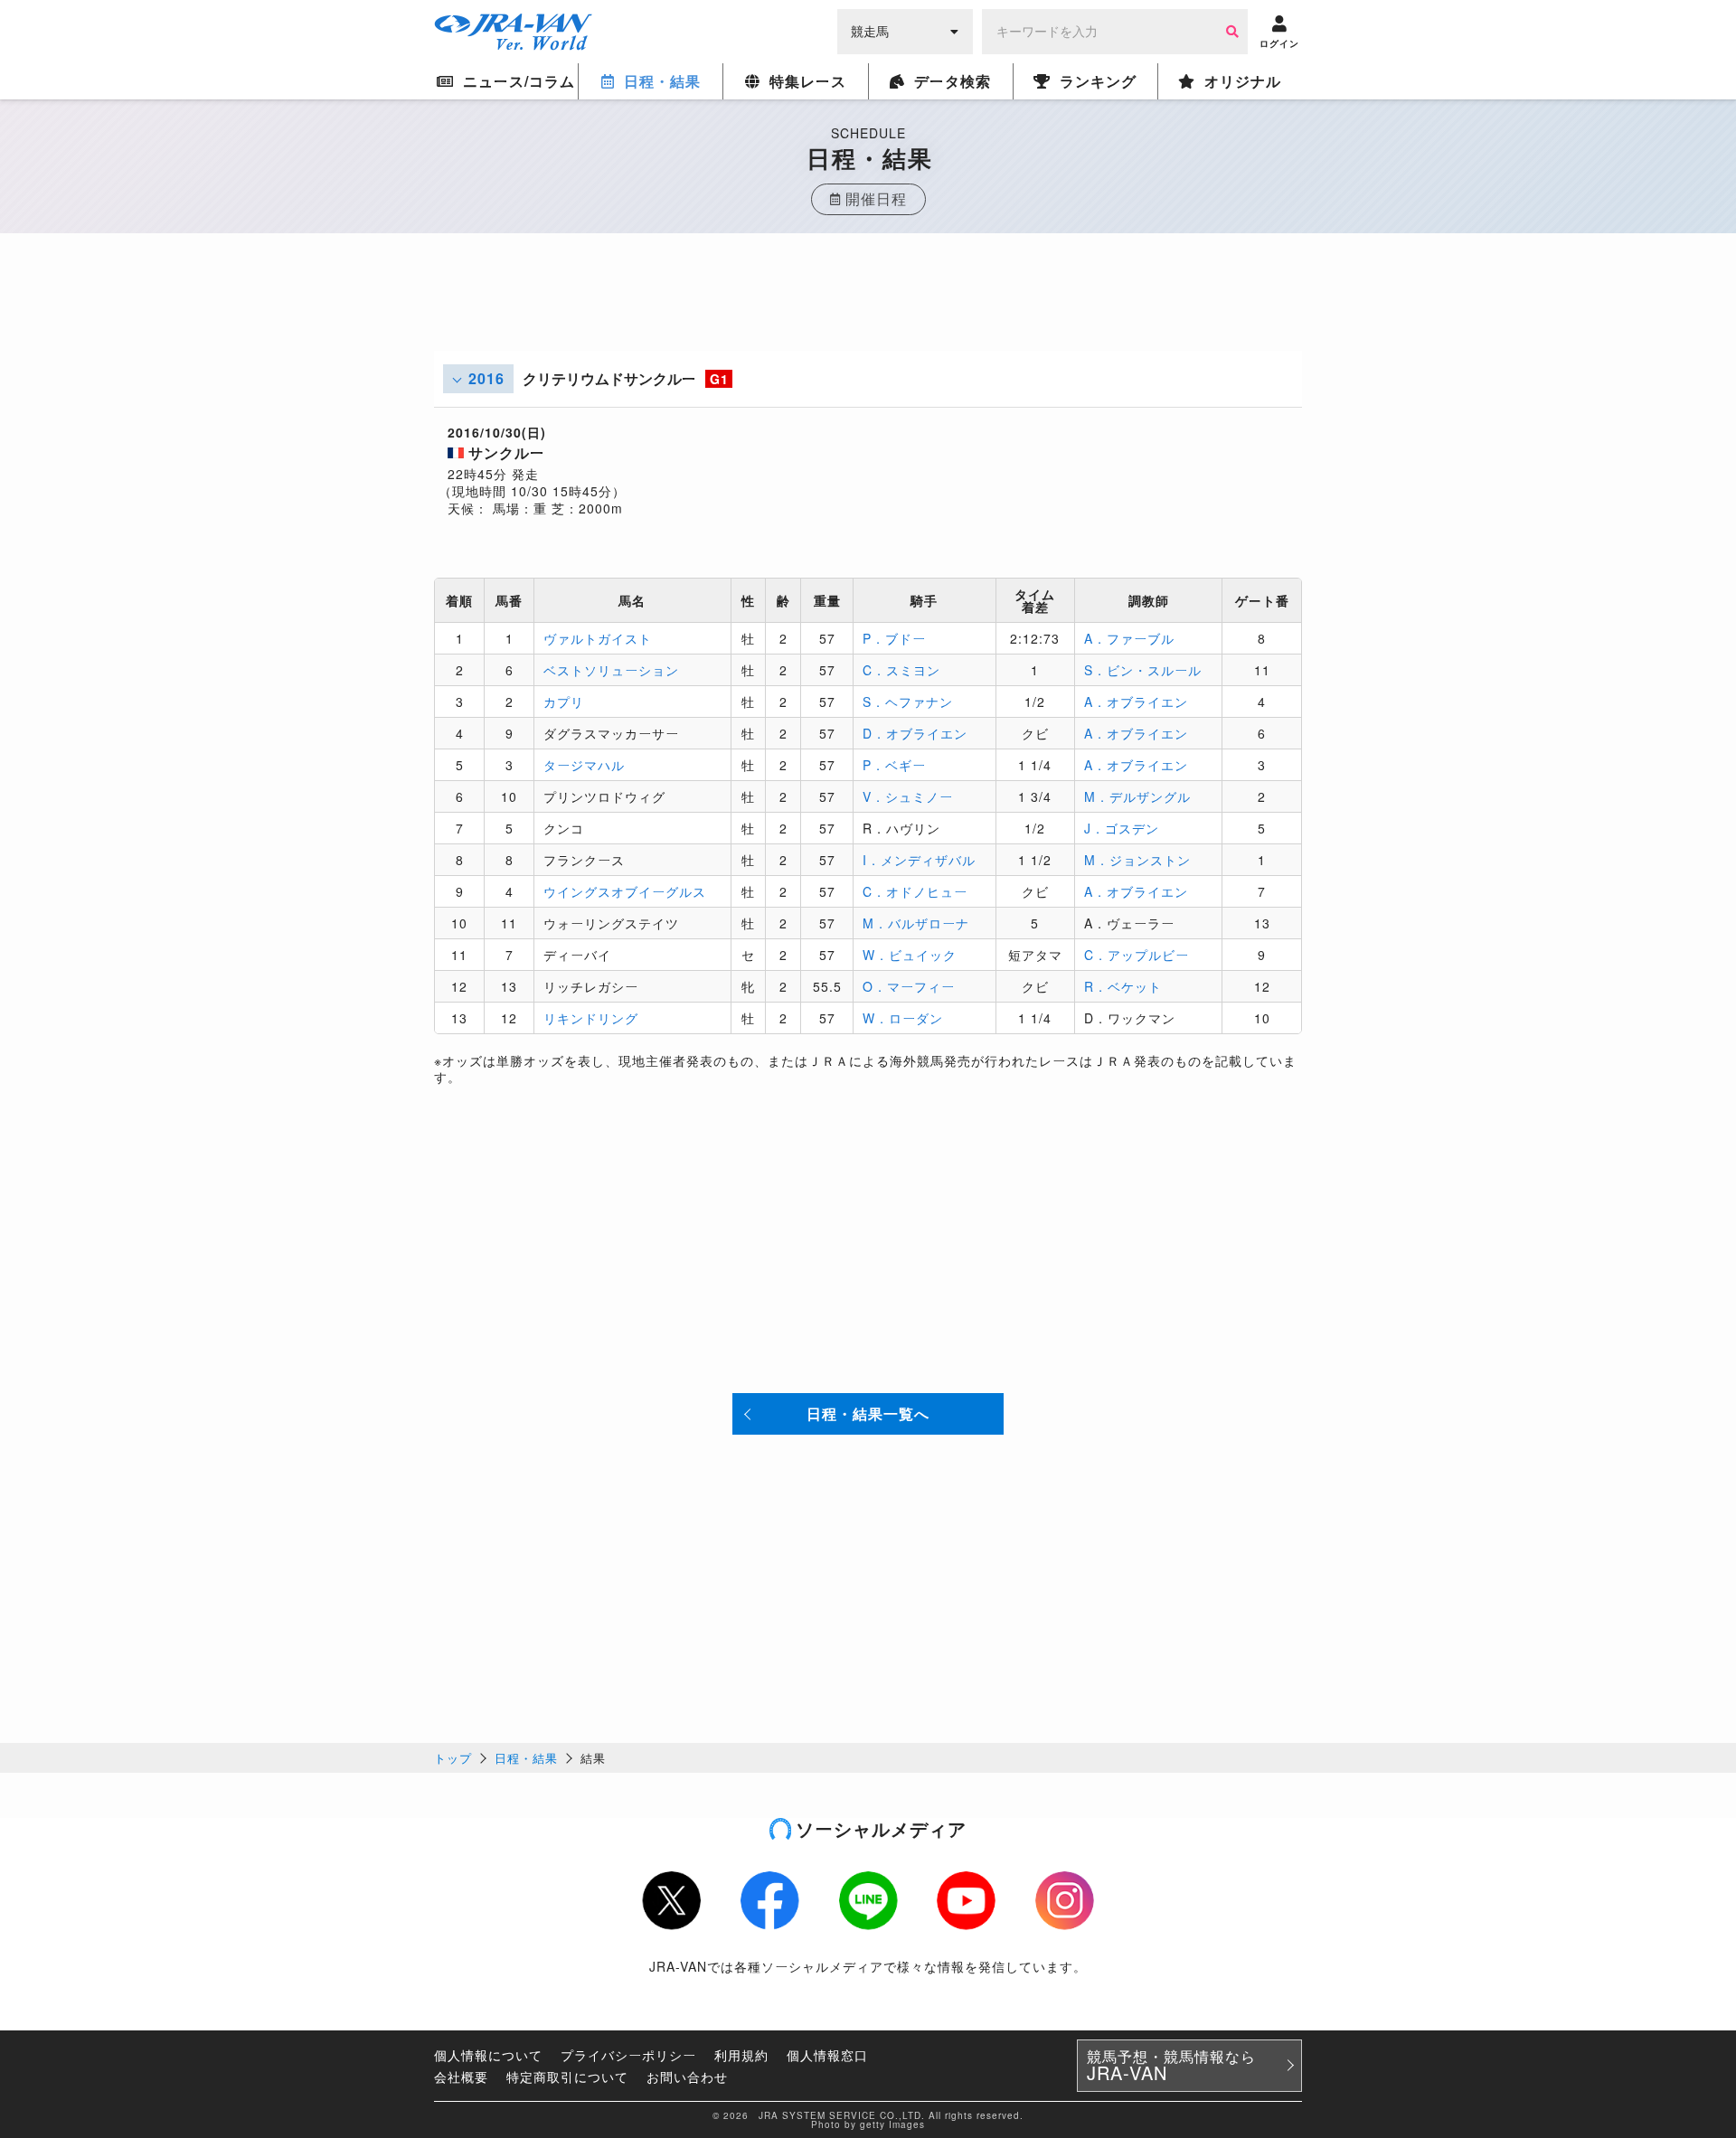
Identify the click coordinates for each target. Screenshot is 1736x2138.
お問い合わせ (687, 2077)
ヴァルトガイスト (598, 638)
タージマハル (584, 765)
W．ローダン (903, 1018)
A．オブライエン (1136, 702)
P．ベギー (894, 765)
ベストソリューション (611, 670)
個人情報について (488, 2055)
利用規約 (741, 2055)
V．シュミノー (908, 796)
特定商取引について (567, 2077)
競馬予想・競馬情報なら (1171, 2066)
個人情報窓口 (827, 2055)
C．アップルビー (1137, 955)
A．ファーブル (1129, 638)
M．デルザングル (1137, 796)
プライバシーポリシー (628, 2055)
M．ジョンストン (1137, 860)
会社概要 (461, 2077)
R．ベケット (1123, 986)
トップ (453, 1758)
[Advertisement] (868, 310)
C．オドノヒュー (915, 891)
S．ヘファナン (908, 702)
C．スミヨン (901, 670)
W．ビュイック (910, 955)
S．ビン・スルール (1143, 670)
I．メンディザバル (919, 860)
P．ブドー (894, 638)
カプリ (564, 702)
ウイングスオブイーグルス (625, 891)
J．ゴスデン (1122, 828)
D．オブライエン (915, 733)
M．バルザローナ (916, 923)
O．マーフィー (909, 986)
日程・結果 (526, 1758)
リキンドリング (591, 1018)
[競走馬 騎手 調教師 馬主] (905, 30)
